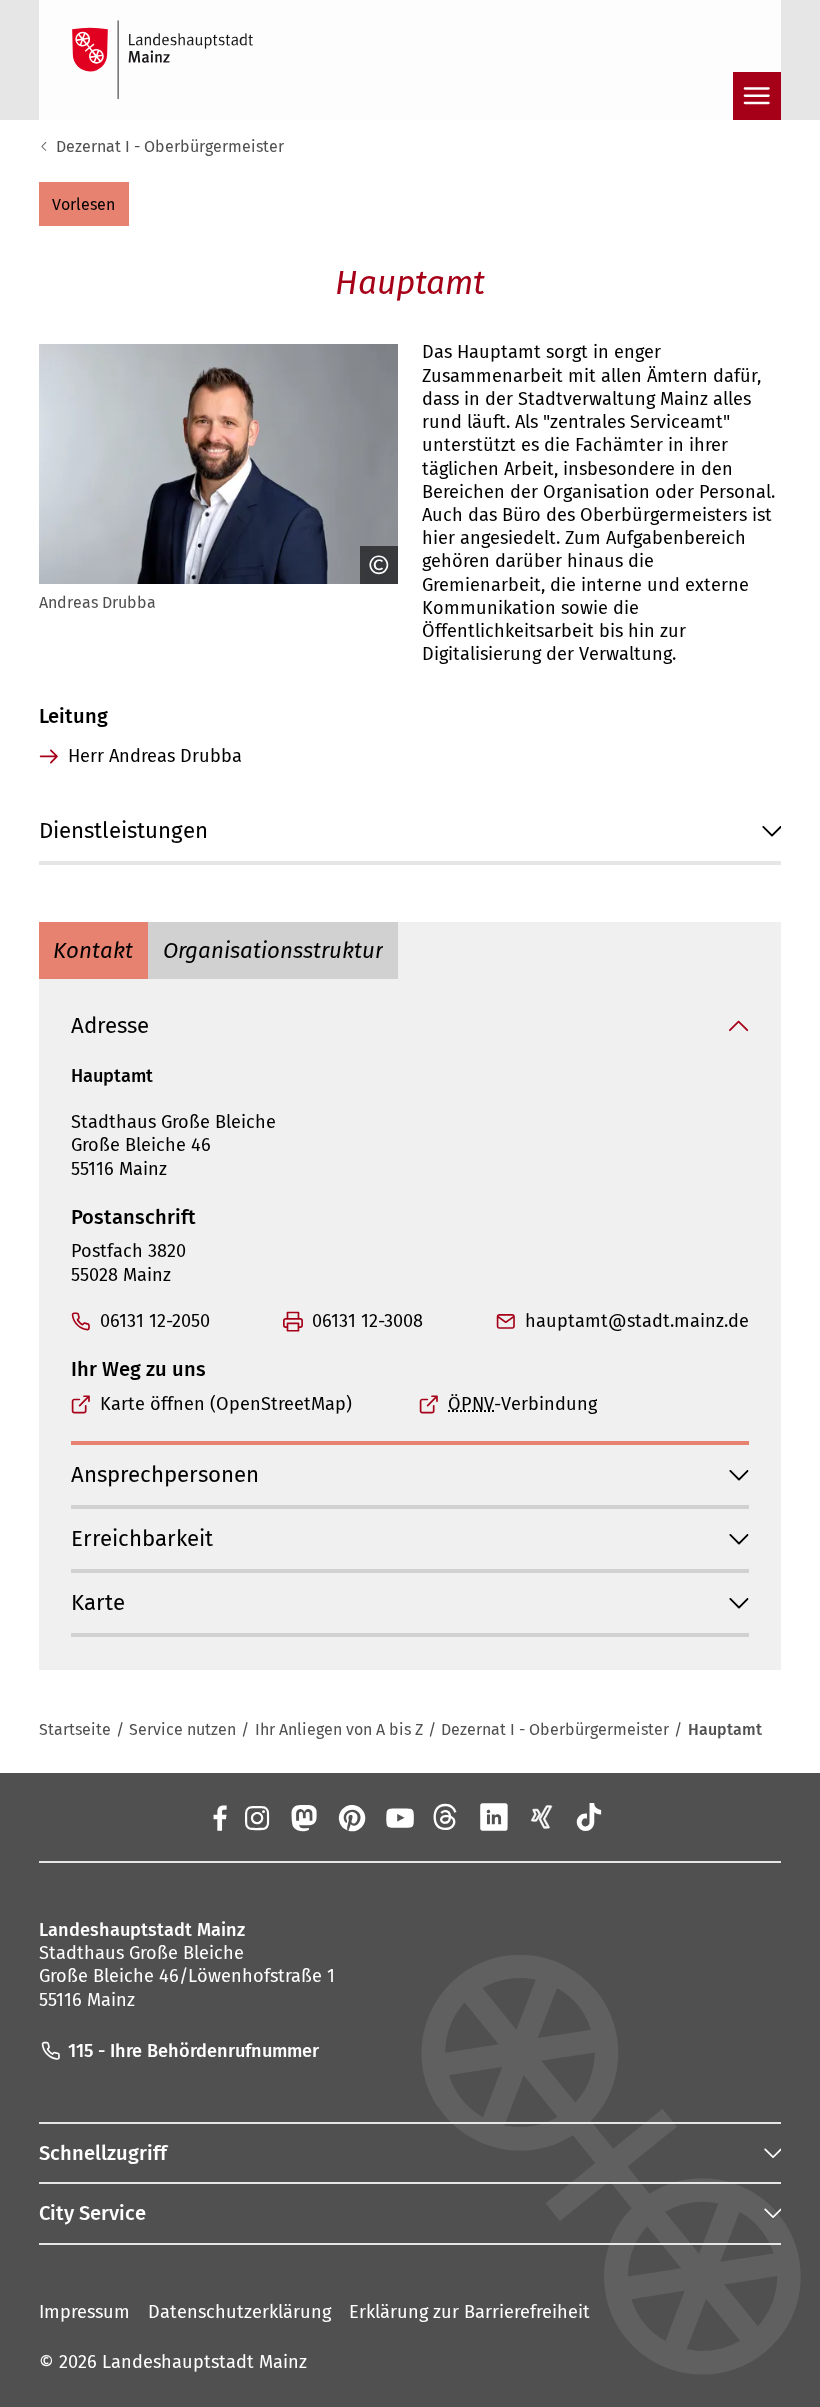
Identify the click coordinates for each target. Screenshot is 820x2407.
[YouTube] (399, 1817)
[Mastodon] (304, 1817)
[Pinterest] (351, 1817)
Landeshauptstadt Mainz (204, 2362)
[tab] (94, 950)
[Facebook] (219, 1817)
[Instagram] (256, 1817)
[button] (84, 204)
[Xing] (542, 1817)
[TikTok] (589, 1817)
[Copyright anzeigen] (374, 565)
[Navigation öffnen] (757, 96)
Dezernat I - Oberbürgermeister (170, 146)
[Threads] (447, 1817)
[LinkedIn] (494, 1817)
